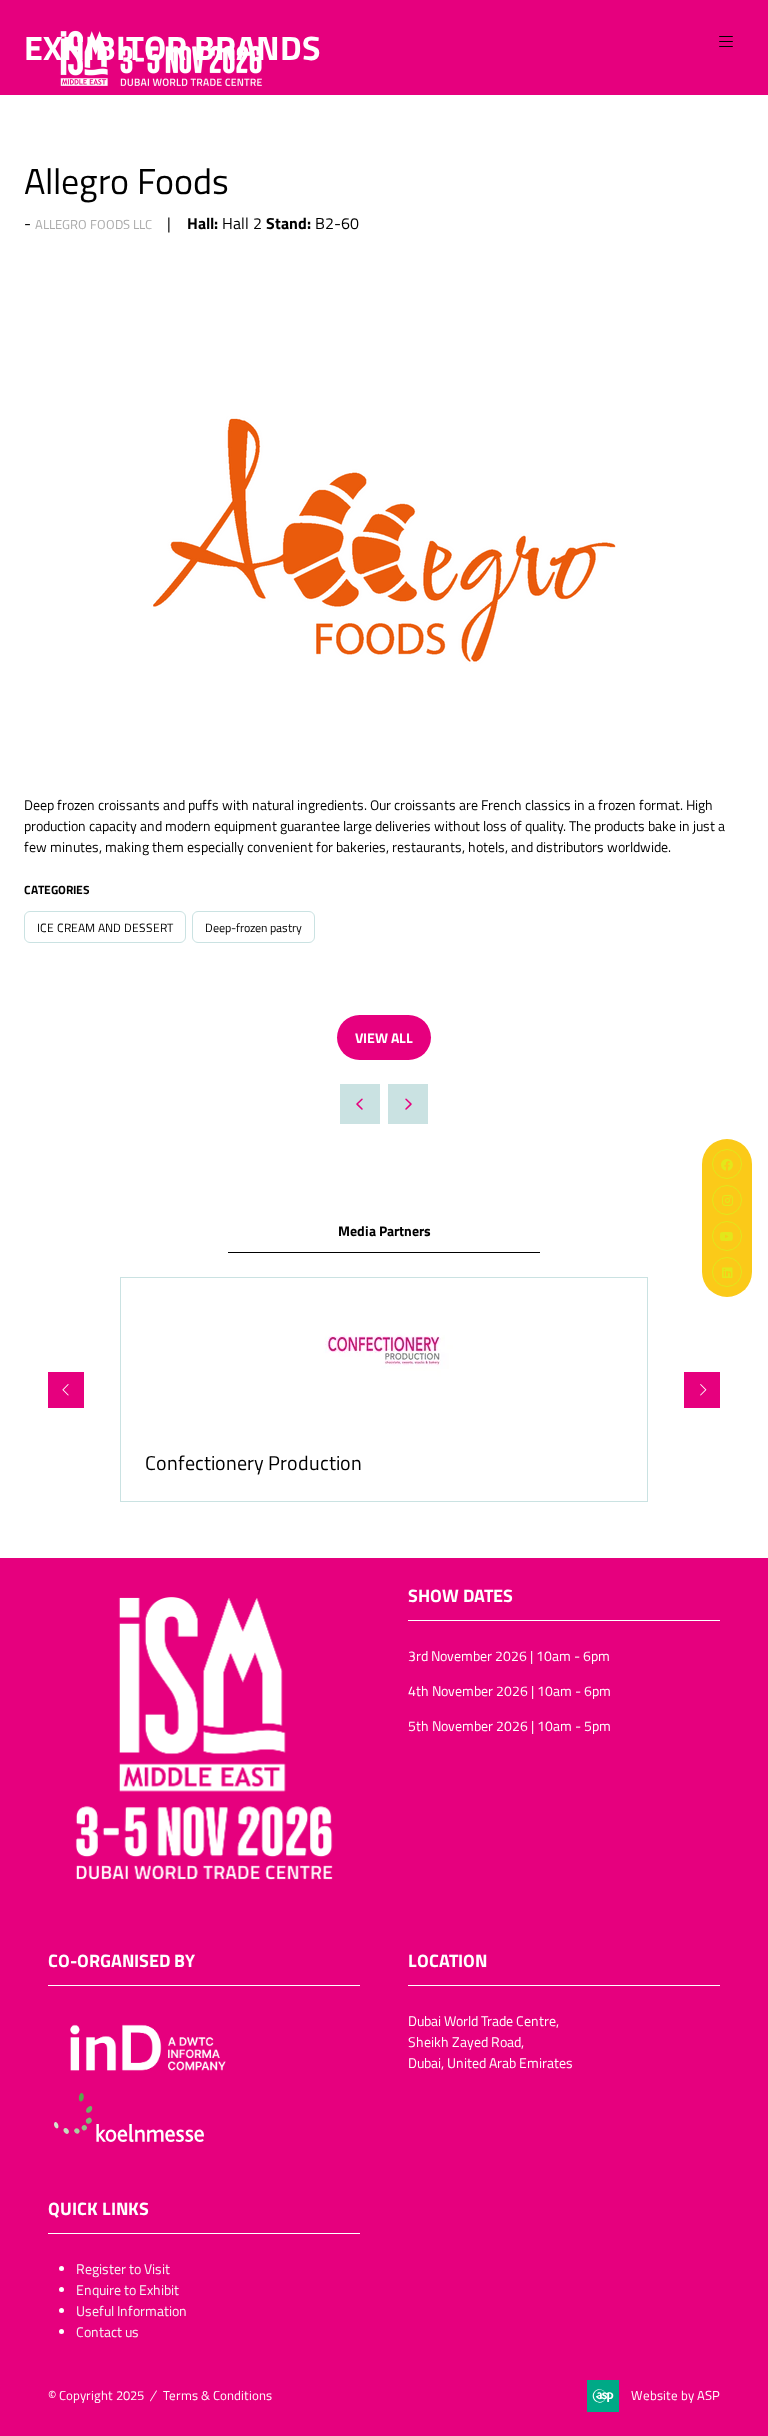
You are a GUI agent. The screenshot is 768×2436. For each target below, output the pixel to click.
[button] (726, 42)
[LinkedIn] (727, 1272)
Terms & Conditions (217, 2395)
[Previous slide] (66, 1390)
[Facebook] (727, 1164)
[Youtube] (727, 1236)
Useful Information (131, 2310)
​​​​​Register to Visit (123, 2268)
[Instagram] (727, 1200)
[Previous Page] (360, 1104)
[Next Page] (408, 1104)
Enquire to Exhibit (127, 2289)
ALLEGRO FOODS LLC (93, 224)
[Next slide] (702, 1390)
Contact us (107, 2331)
